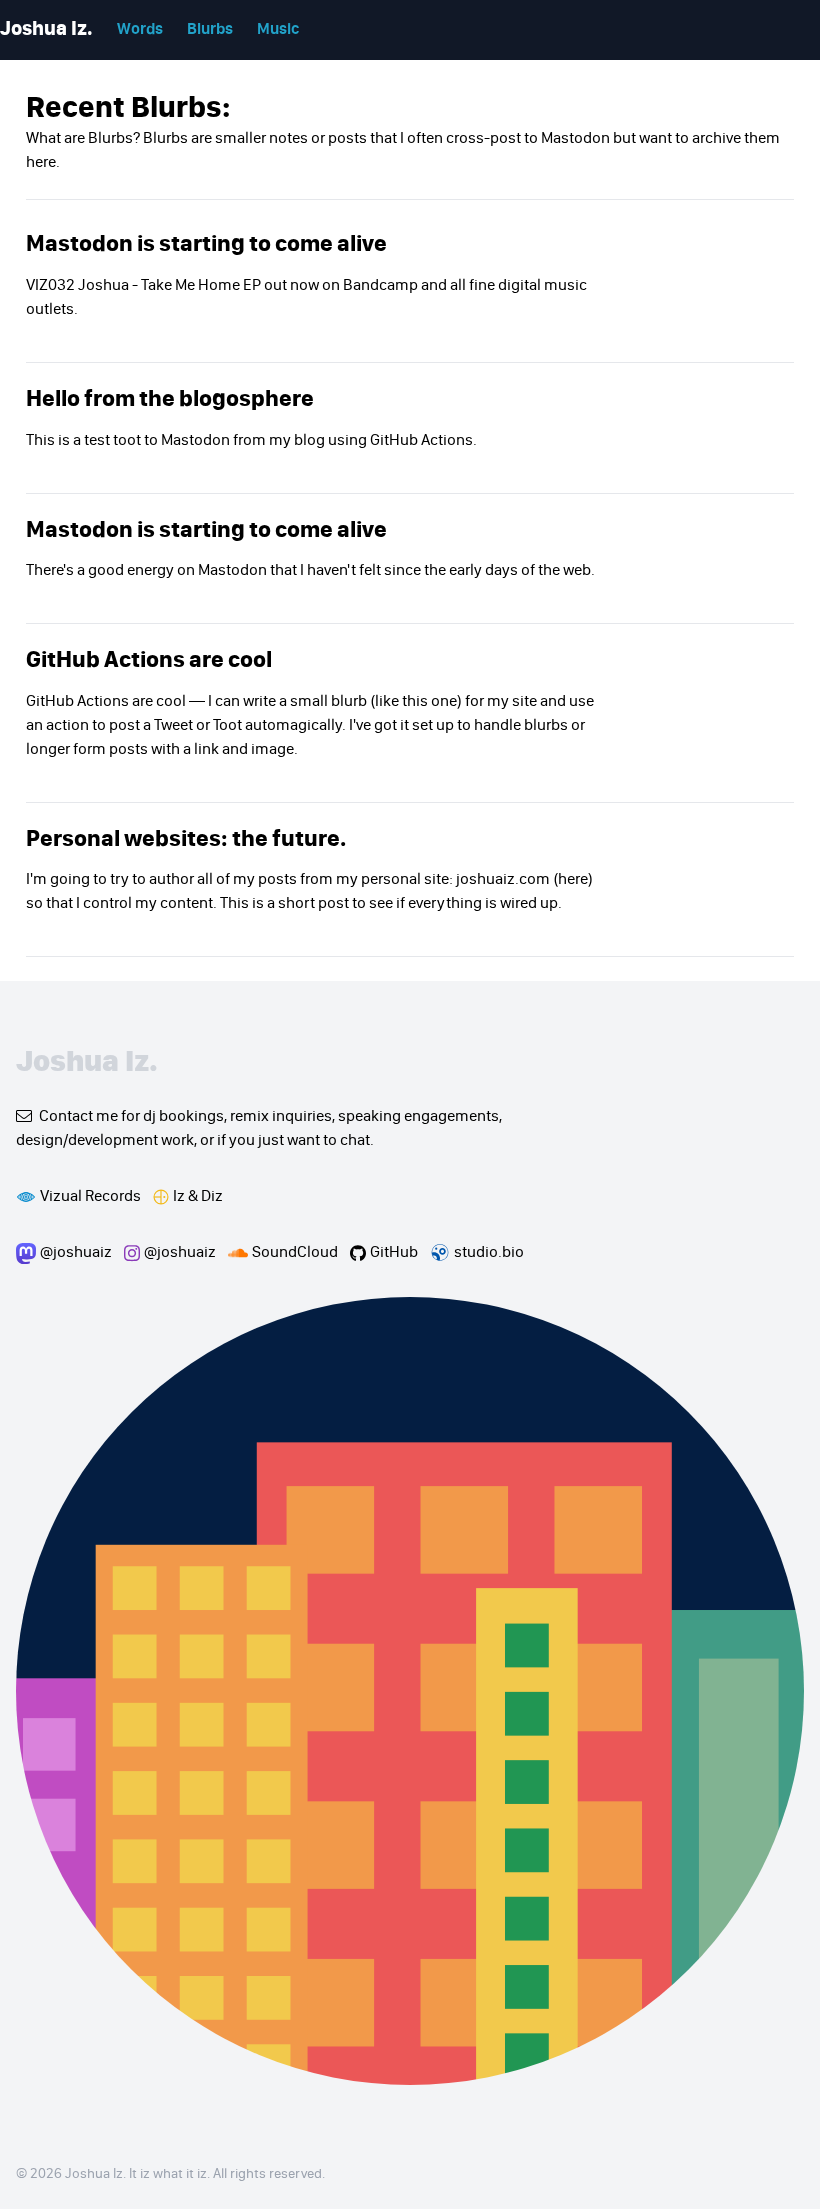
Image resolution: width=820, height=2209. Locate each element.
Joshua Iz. (46, 29)
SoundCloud (295, 1253)
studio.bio (489, 1253)
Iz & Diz (198, 1197)
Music (278, 30)
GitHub (394, 1253)
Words (140, 30)
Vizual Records (90, 1197)
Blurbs (210, 30)
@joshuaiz (76, 1253)
